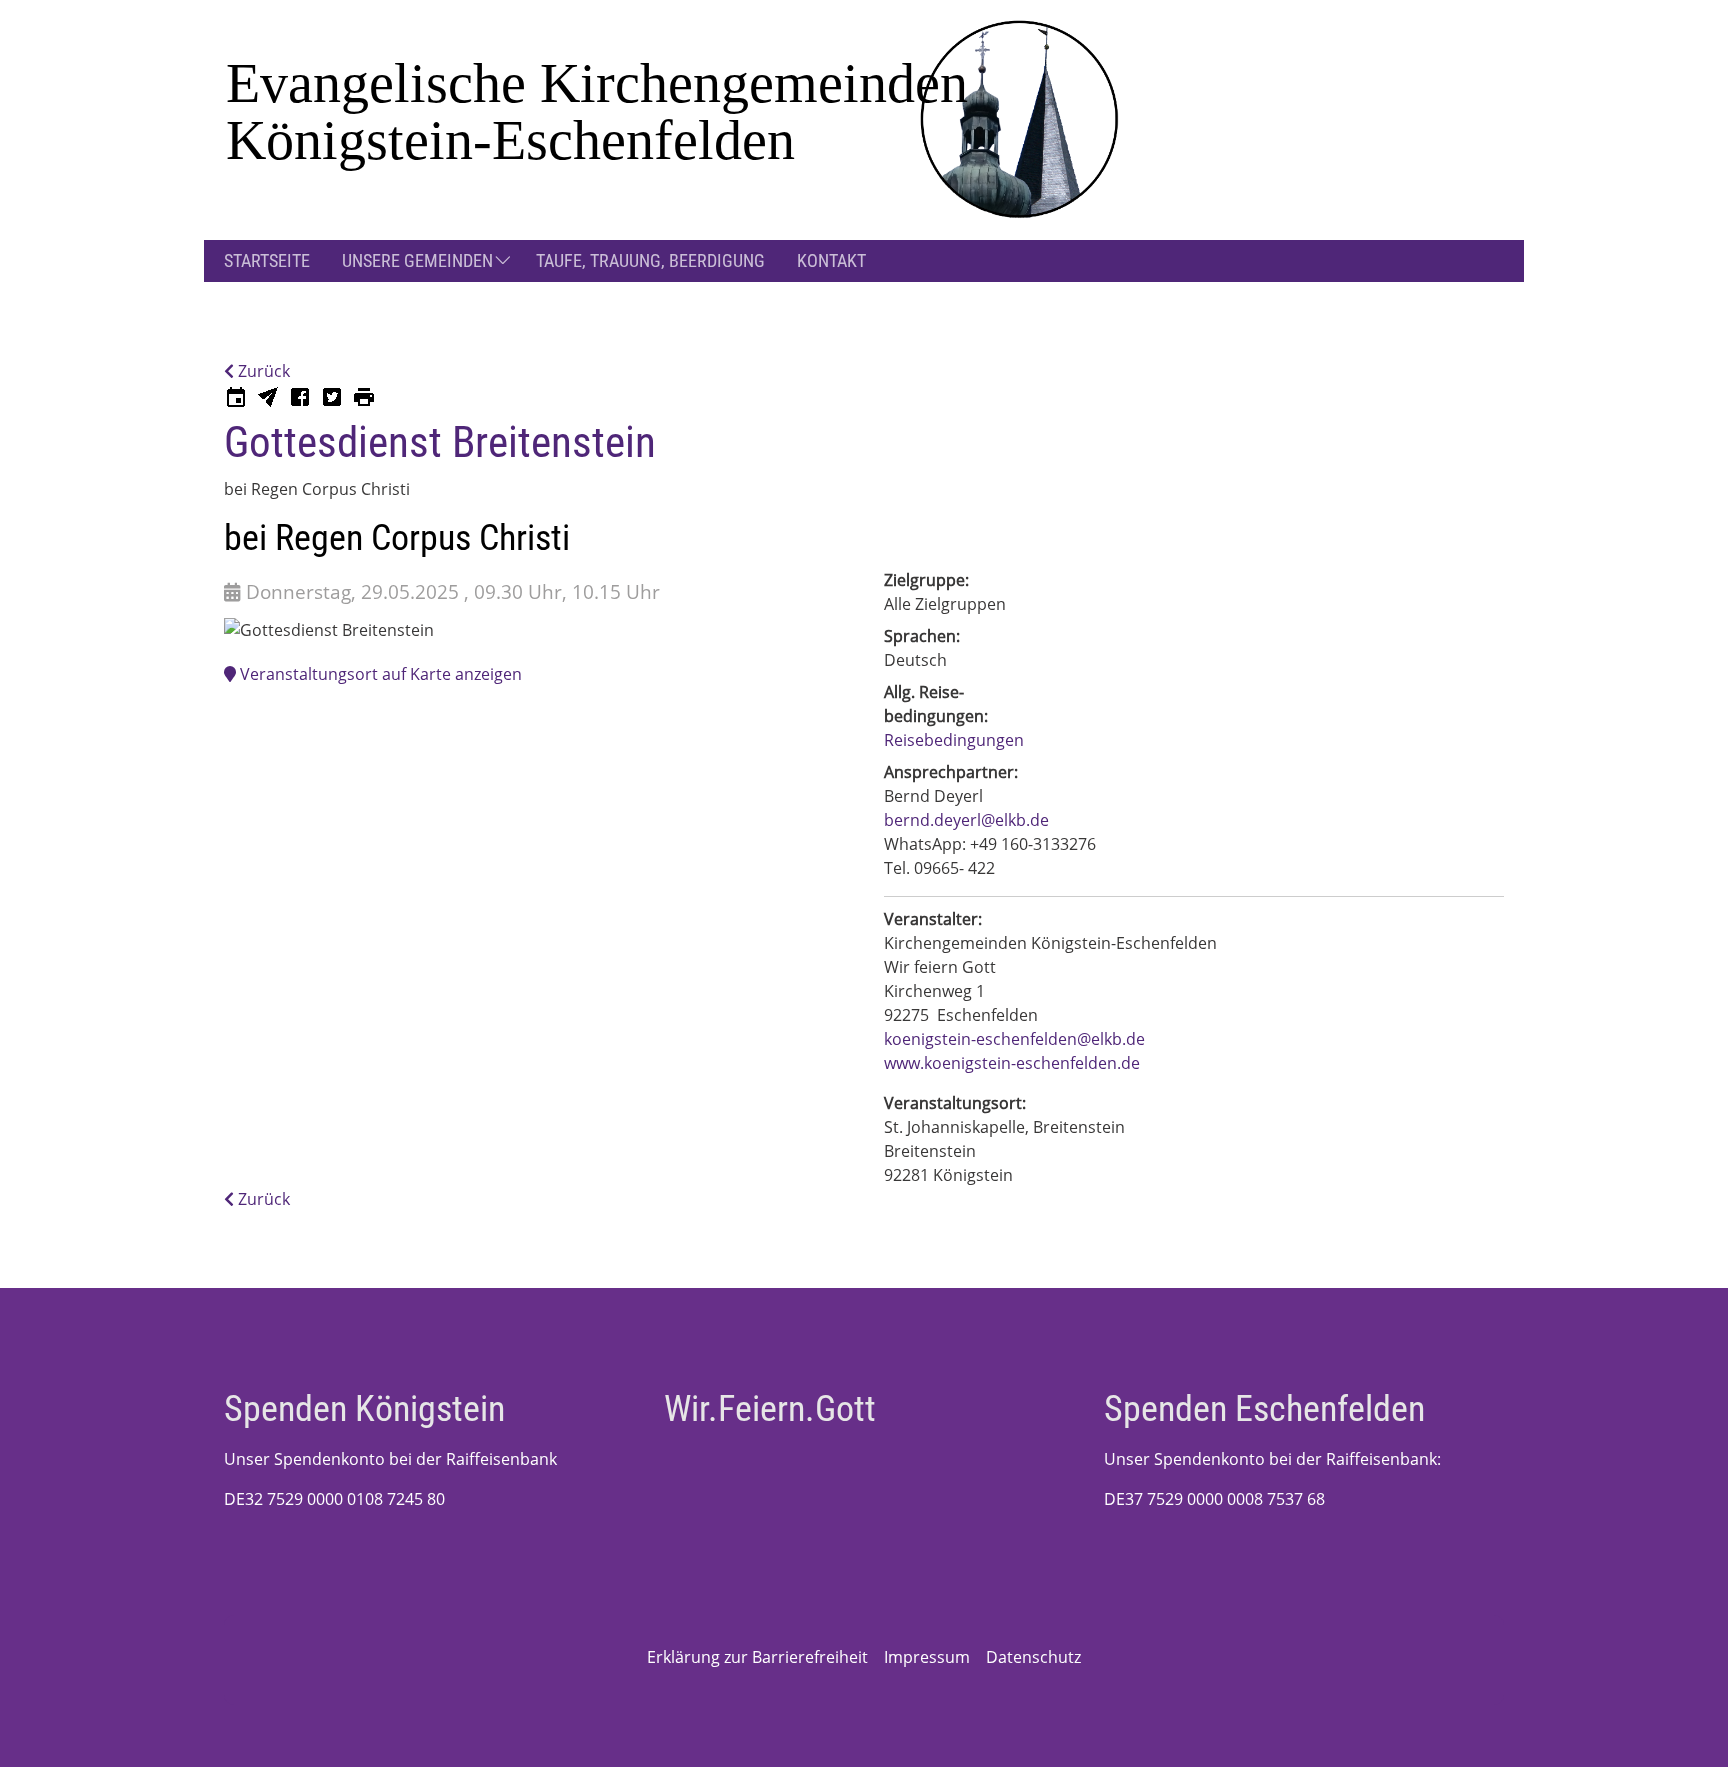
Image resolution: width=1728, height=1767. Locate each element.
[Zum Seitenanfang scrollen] (1684, 1723)
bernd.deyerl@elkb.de (966, 820)
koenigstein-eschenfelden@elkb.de (1014, 1039)
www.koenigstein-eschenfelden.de (1012, 1063)
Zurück (262, 371)
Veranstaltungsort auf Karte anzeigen (379, 674)
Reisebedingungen (954, 740)
